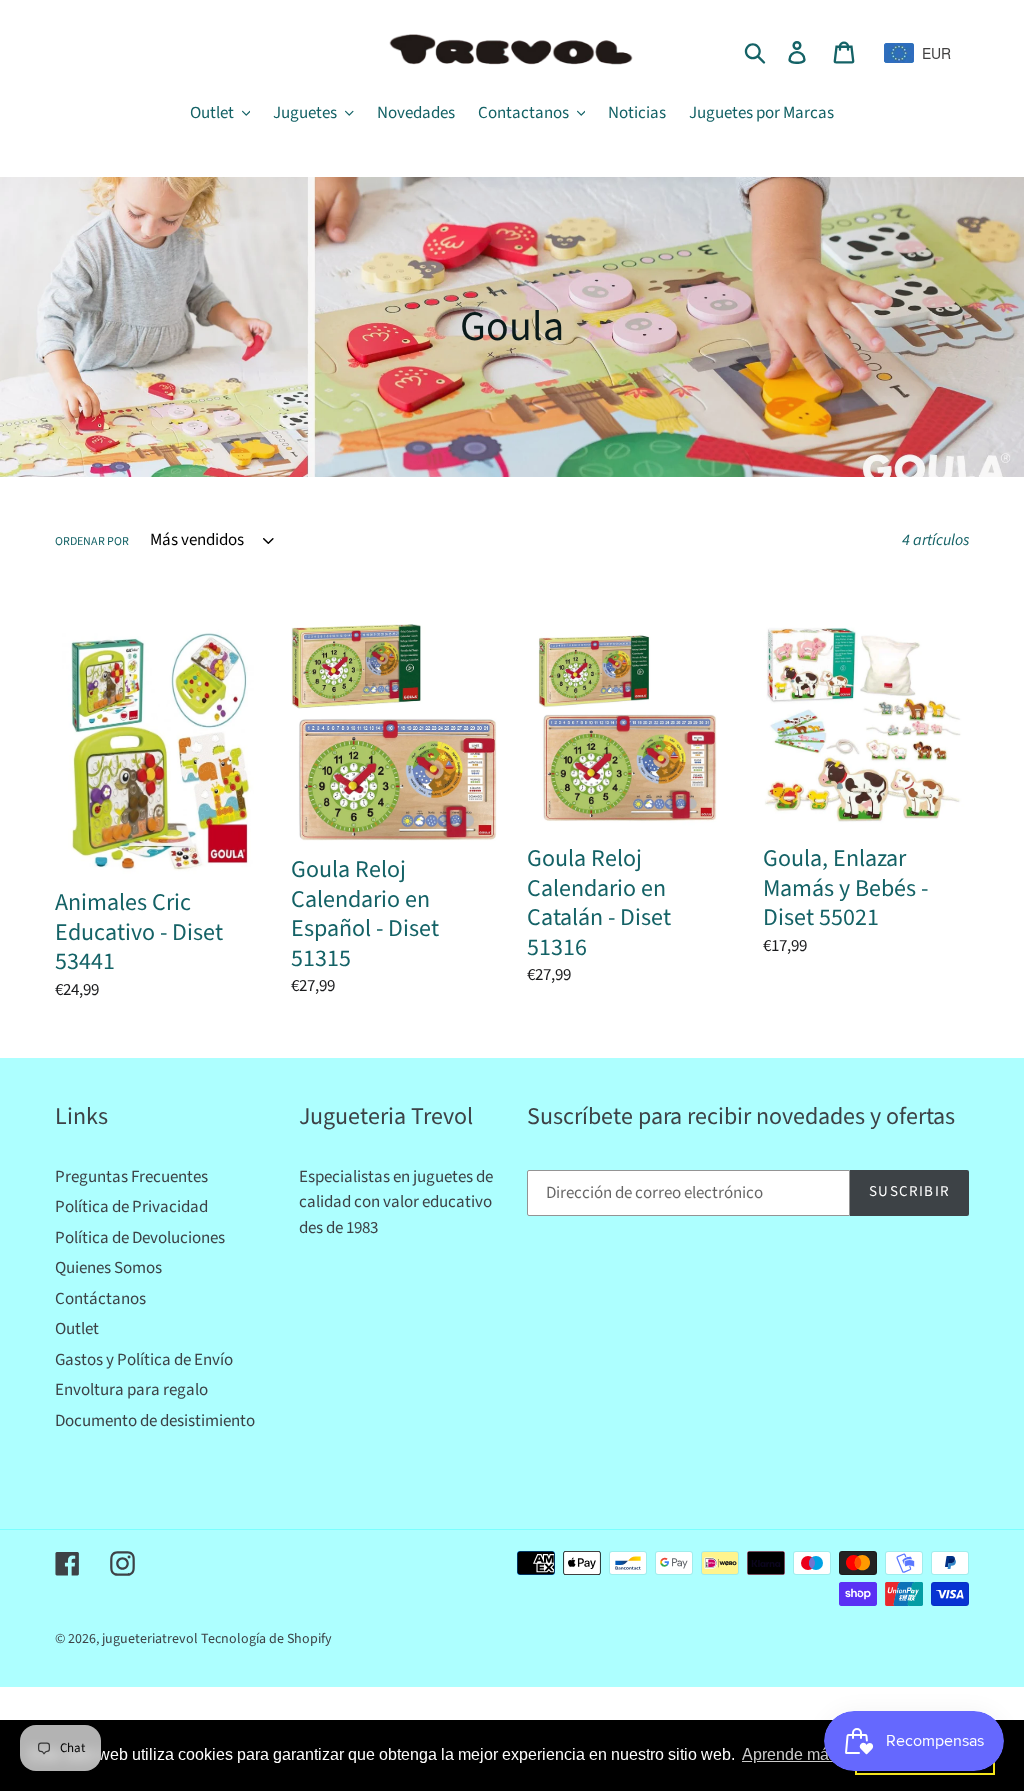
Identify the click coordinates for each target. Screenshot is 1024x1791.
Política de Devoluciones (140, 1238)
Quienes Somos (108, 1268)
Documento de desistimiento (155, 1421)
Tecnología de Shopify (266, 1639)
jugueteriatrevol (150, 1639)
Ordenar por (92, 541)
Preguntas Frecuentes (131, 1177)
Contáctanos (100, 1299)
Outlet (77, 1329)
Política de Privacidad (131, 1207)
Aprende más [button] (789, 1754)
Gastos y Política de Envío (144, 1360)
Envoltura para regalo (131, 1390)
